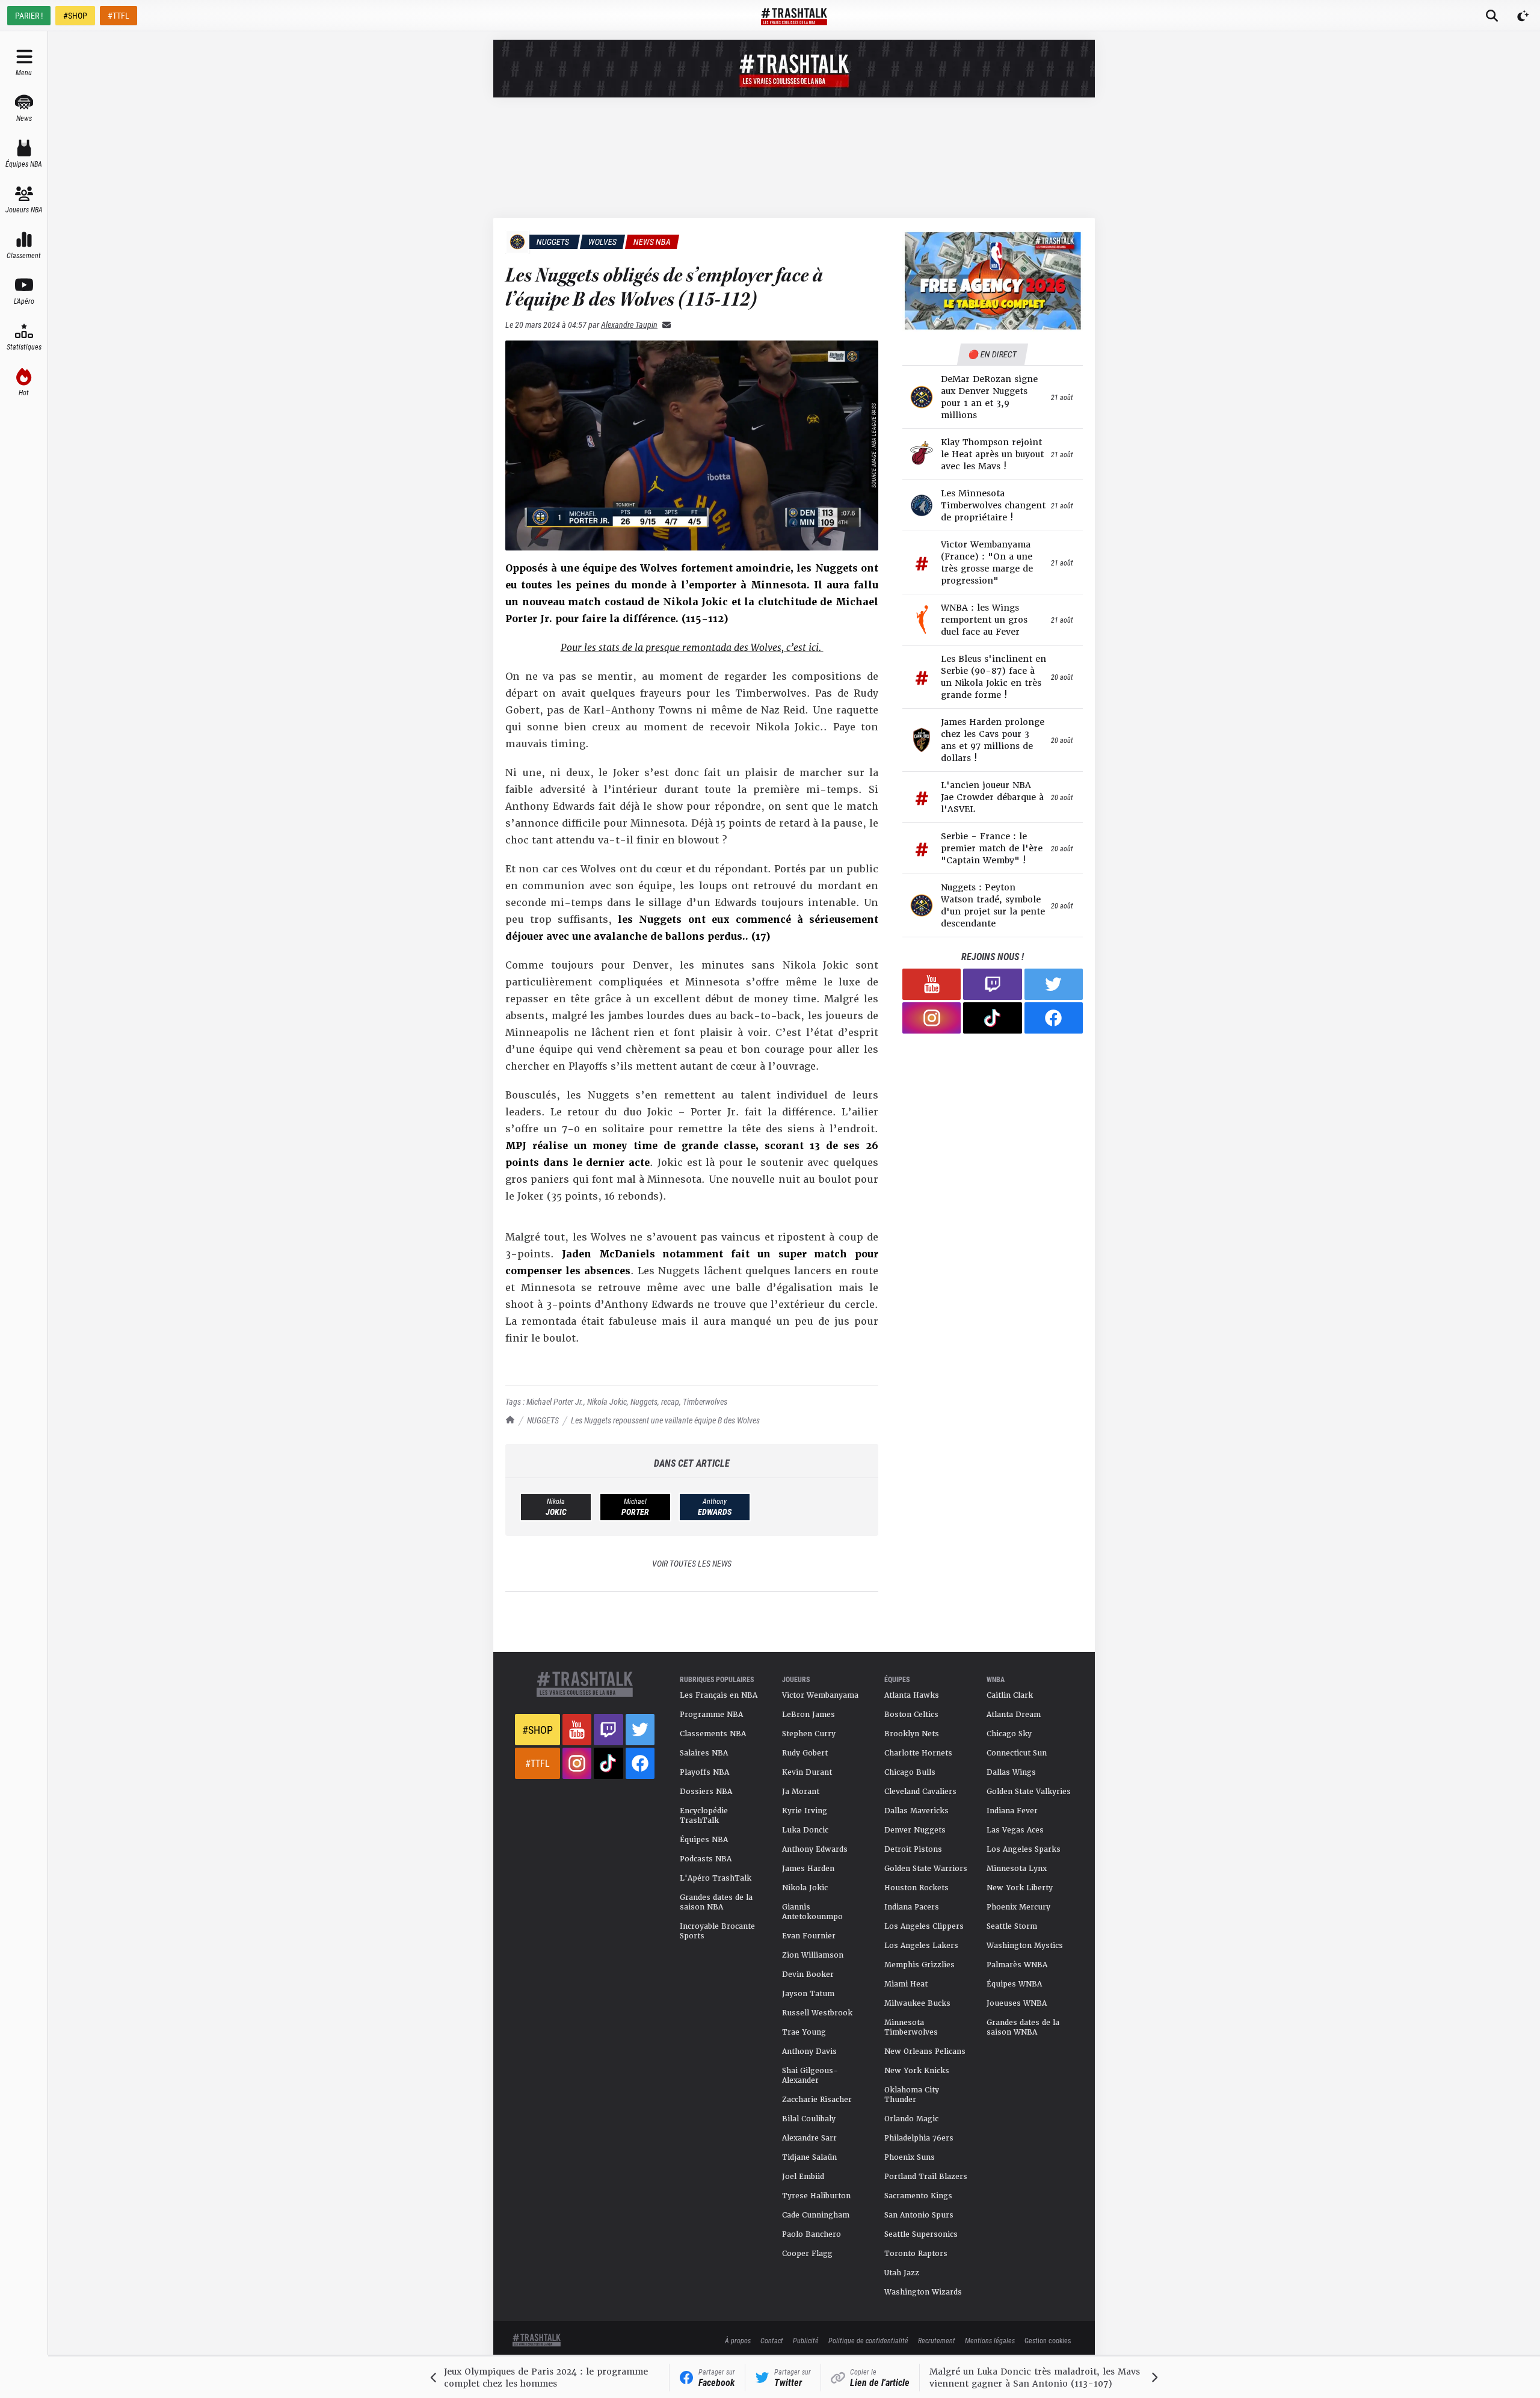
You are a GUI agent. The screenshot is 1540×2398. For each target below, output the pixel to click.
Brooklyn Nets (912, 1734)
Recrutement (937, 2340)
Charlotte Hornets (918, 1753)
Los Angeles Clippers (924, 1926)
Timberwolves (705, 1401)
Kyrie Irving (805, 1811)
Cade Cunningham (816, 2215)
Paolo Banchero (812, 2234)
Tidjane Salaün (809, 2157)
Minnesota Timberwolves (911, 2027)
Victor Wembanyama (820, 1695)
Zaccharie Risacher (817, 2100)
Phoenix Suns (910, 2157)
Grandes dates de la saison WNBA (1023, 2027)
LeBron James (808, 1715)
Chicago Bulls (910, 1772)
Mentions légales (990, 2340)
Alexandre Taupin (629, 325)
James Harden (808, 1869)
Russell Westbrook (817, 2013)
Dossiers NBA (706, 1792)
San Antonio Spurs (919, 2215)
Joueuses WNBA (1017, 2003)
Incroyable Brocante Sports (717, 1931)
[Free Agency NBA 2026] (993, 281)
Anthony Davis (809, 2051)
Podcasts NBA (706, 1859)
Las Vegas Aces (1015, 1830)
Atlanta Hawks (912, 1695)
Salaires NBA (704, 1753)
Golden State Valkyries (1029, 1792)
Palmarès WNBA (1017, 1965)
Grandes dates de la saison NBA (716, 1902)
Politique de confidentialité (868, 2340)
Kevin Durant (807, 1772)
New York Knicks (917, 2071)
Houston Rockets (916, 1888)
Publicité (806, 2340)
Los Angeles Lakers (921, 1946)
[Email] (664, 325)
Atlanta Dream (1014, 1715)
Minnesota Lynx (1017, 1869)
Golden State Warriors (926, 1869)
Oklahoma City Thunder (912, 2095)
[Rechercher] (1492, 16)
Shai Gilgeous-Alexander (810, 2076)
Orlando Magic (911, 2119)
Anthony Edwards (815, 1849)
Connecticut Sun (1017, 1753)
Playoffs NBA (704, 1772)
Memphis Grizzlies (919, 1965)
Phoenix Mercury (1018, 1907)
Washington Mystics (1025, 1946)
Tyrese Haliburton (816, 2196)
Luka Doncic (805, 1830)
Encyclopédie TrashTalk (704, 1816)
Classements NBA (713, 1734)
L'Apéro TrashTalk (716, 1878)
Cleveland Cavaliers (920, 1792)
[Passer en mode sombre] (1523, 16)
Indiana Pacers (912, 1907)
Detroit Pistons (913, 1849)
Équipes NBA (704, 1840)
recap (670, 1401)
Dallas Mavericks (916, 1811)
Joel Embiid (803, 2177)
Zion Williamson (813, 1955)
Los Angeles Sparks (1024, 1849)
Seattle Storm (1012, 1926)
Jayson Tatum (808, 1994)
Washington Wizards (923, 2292)
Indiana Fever (1012, 1811)
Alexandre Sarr (809, 2138)
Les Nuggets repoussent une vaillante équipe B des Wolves (665, 1420)
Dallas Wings (1011, 1772)
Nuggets (644, 1401)
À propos (738, 2340)
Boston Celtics (911, 1715)
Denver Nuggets (915, 1830)
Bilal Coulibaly (809, 2119)
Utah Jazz (902, 2273)
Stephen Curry (809, 1734)
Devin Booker (808, 1974)
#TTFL (119, 15)
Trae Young (804, 2032)
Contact (772, 2340)
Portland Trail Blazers (926, 2177)
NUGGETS (543, 1420)
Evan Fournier (809, 1936)
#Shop (537, 1730)
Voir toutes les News (692, 1563)
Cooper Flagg (807, 2254)
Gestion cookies (1048, 2340)
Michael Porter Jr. (555, 1401)
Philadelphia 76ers (919, 2138)
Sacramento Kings (918, 2196)
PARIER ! (29, 15)
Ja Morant (801, 1792)
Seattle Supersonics (921, 2234)
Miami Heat (906, 1984)
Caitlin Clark (1010, 1695)
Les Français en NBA (719, 1695)
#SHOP (75, 15)
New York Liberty (1020, 1888)
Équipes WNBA (1014, 1984)
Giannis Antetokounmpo (812, 1912)
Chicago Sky (1009, 1734)
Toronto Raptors (916, 2254)
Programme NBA (711, 1715)
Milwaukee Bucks (917, 2003)
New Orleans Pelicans (925, 2051)
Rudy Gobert (805, 1753)
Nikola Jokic (607, 1401)
